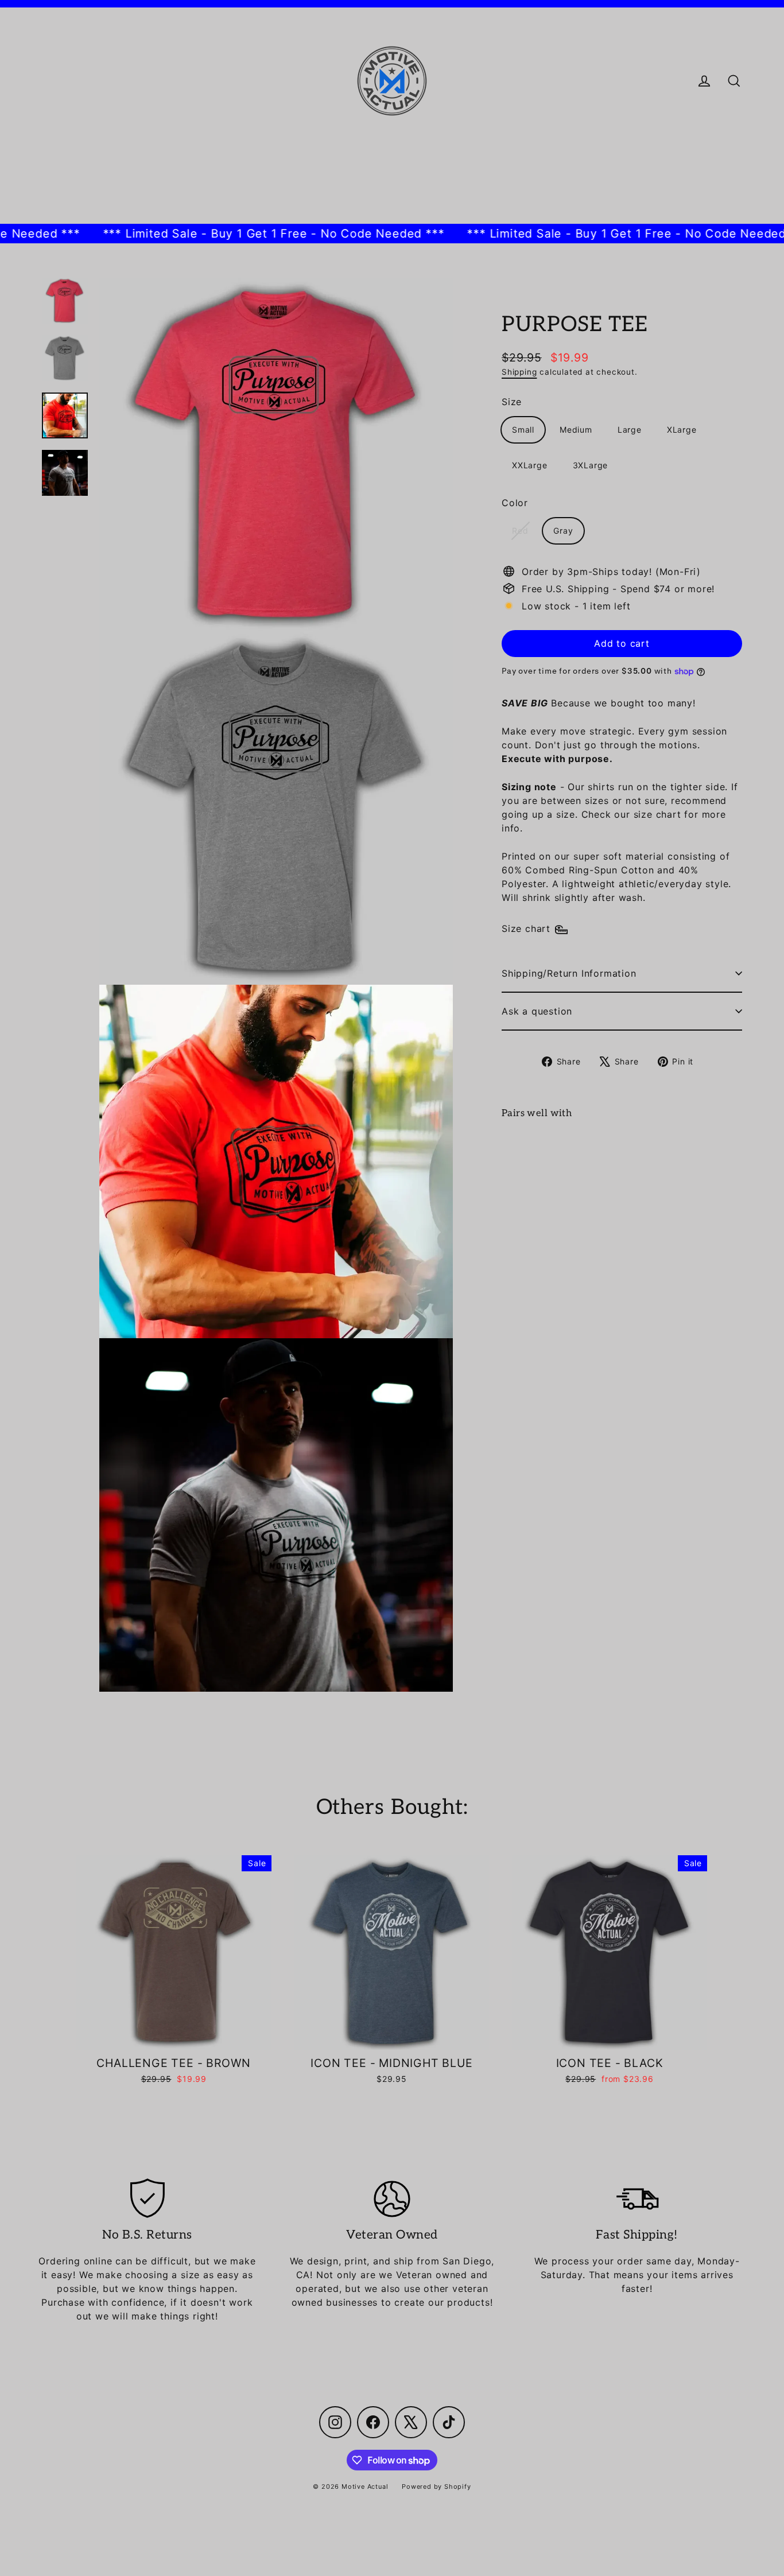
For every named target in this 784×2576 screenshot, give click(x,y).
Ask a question (537, 1011)
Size (512, 402)
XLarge (682, 430)
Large (630, 430)
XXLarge (530, 465)
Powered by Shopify (436, 2486)
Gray (563, 531)
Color (515, 503)
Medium (576, 430)
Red (520, 531)
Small (523, 430)
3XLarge (591, 465)
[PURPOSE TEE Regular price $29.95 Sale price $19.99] (532, 1164)
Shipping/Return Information (569, 973)
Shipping (519, 372)
